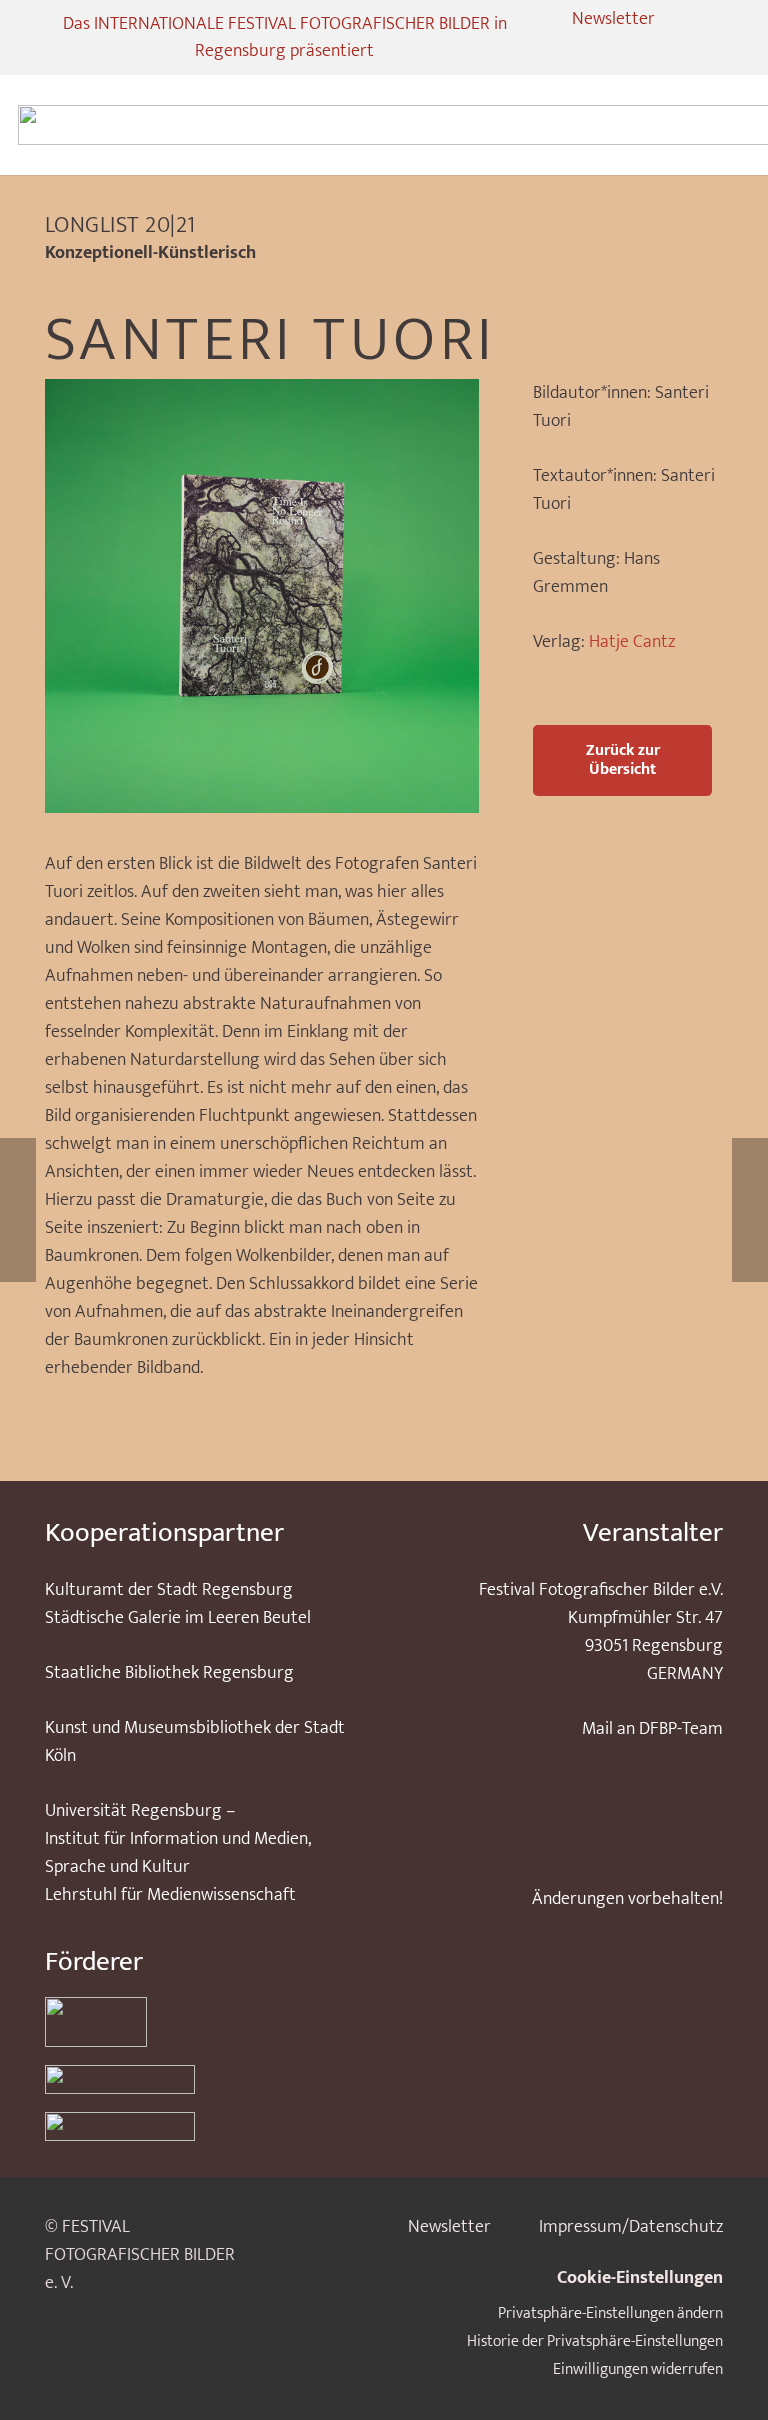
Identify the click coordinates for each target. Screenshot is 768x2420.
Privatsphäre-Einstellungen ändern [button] (610, 2313)
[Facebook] (605, 51)
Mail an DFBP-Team (652, 1729)
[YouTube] (641, 51)
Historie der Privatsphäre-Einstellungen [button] (595, 2341)
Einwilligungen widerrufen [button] (638, 2369)
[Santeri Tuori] (262, 393)
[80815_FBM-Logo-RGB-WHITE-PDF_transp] (201, 2126)
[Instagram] (569, 51)
